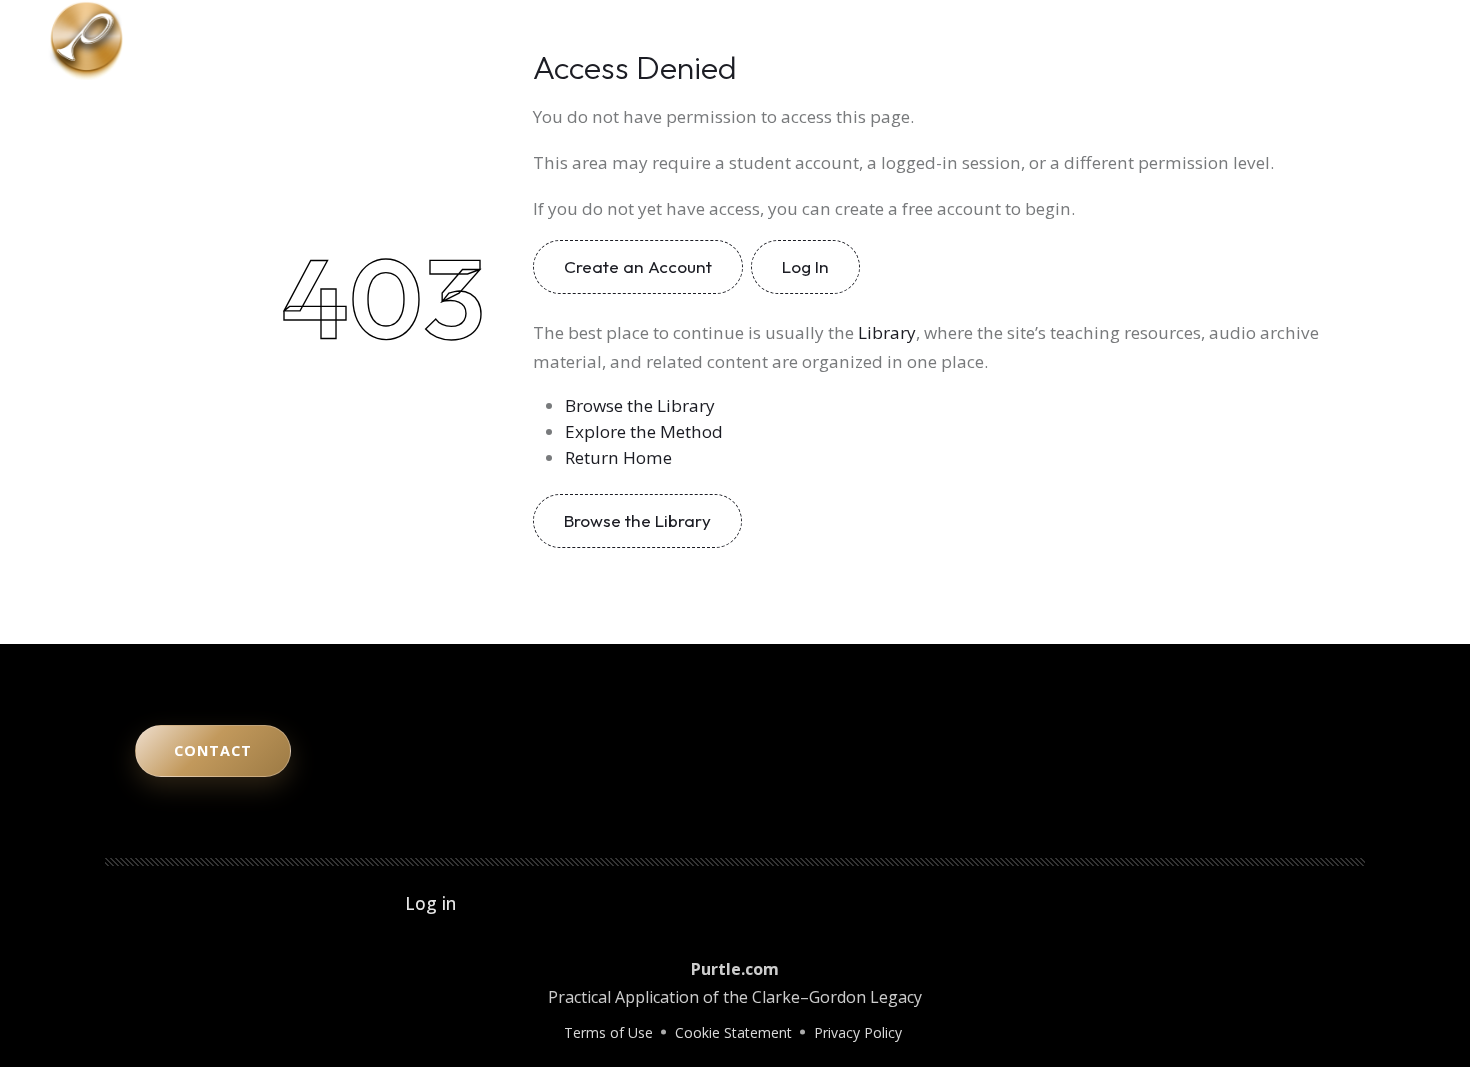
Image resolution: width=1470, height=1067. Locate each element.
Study (999, 40)
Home (819, 40)
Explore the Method (644, 431)
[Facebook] (1396, 40)
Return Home (618, 457)
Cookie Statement (733, 1032)
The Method (909, 40)
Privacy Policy (858, 1032)
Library (1149, 40)
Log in (430, 903)
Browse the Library (640, 405)
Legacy (1072, 40)
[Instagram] (1340, 40)
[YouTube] (1312, 40)
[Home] (86, 37)
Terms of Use (608, 1032)
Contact (1231, 40)
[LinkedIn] (1368, 40)
